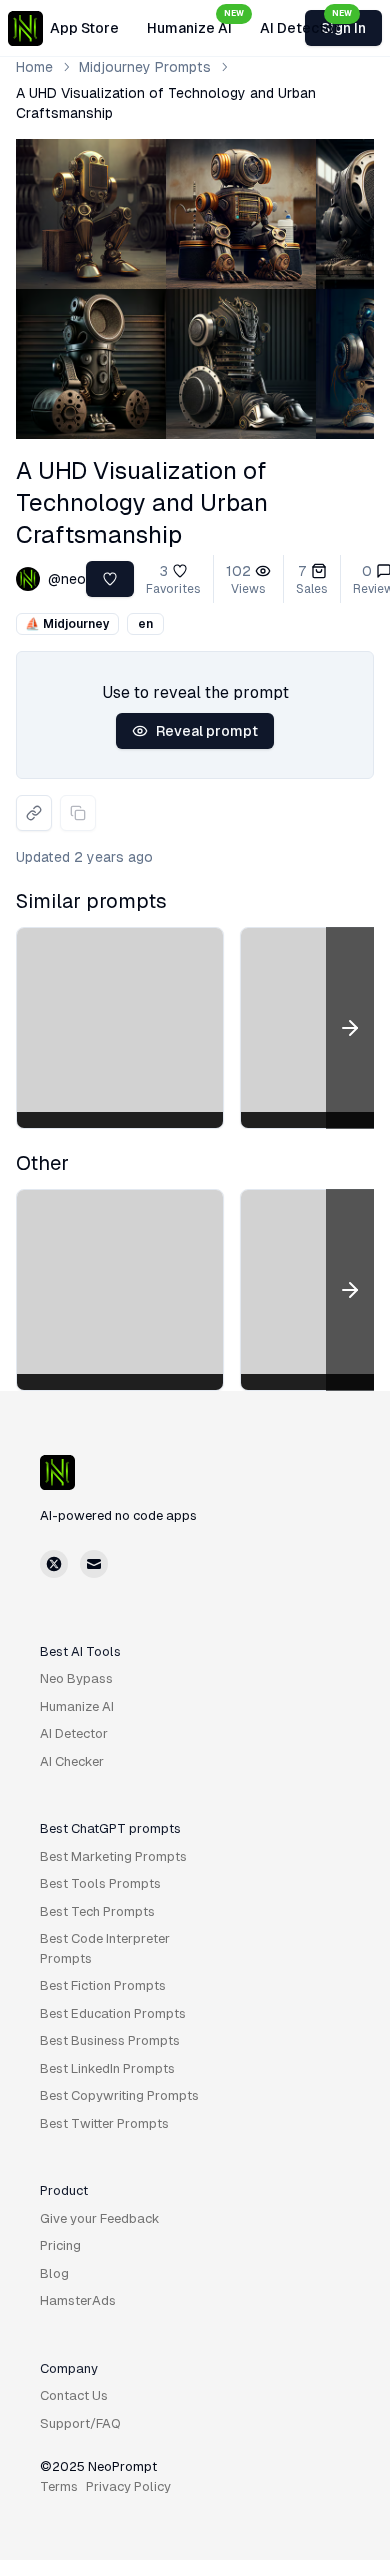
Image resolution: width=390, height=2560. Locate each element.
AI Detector (306, 22)
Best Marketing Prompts (113, 1856)
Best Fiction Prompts (103, 1985)
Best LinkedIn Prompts (107, 2068)
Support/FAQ (80, 2423)
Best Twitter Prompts (104, 2123)
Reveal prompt (207, 731)
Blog (54, 2273)
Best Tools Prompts (100, 1883)
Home (34, 67)
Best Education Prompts (113, 2013)
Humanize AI (195, 22)
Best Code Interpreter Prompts (105, 1948)
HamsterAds (78, 2300)
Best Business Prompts (110, 2040)
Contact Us (74, 2395)
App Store (84, 28)
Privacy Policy (128, 2486)
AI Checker (72, 1761)
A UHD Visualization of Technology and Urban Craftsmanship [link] (166, 103)
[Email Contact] (94, 1564)
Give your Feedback (100, 2218)
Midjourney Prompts (145, 67)
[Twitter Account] (54, 1564)
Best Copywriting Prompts (119, 2095)
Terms (59, 2486)
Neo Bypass (76, 1678)
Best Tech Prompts (97, 1911)
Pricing (60, 2245)
